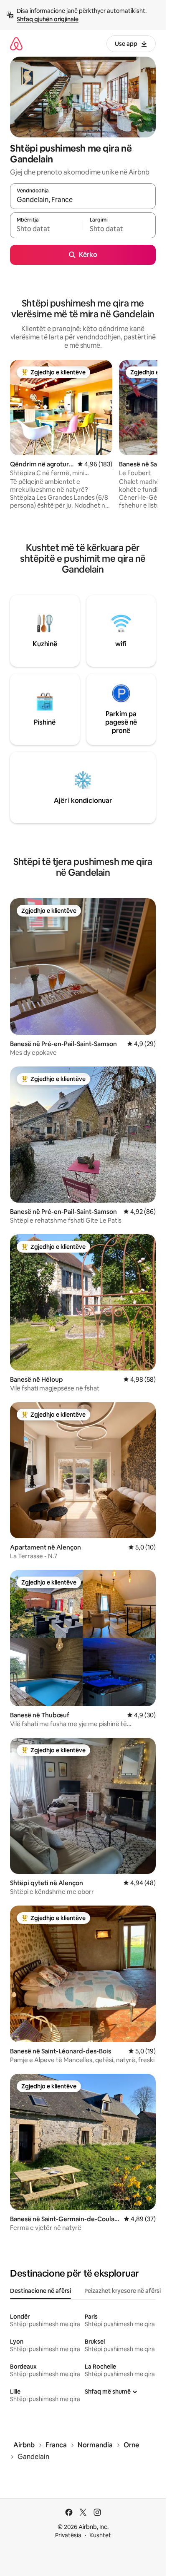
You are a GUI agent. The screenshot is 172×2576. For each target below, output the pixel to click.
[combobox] (83, 200)
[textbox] (46, 229)
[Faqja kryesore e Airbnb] (16, 44)
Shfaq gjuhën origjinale (48, 19)
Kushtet (100, 2535)
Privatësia (68, 2535)
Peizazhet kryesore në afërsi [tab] (123, 2291)
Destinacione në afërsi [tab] (40, 2291)
